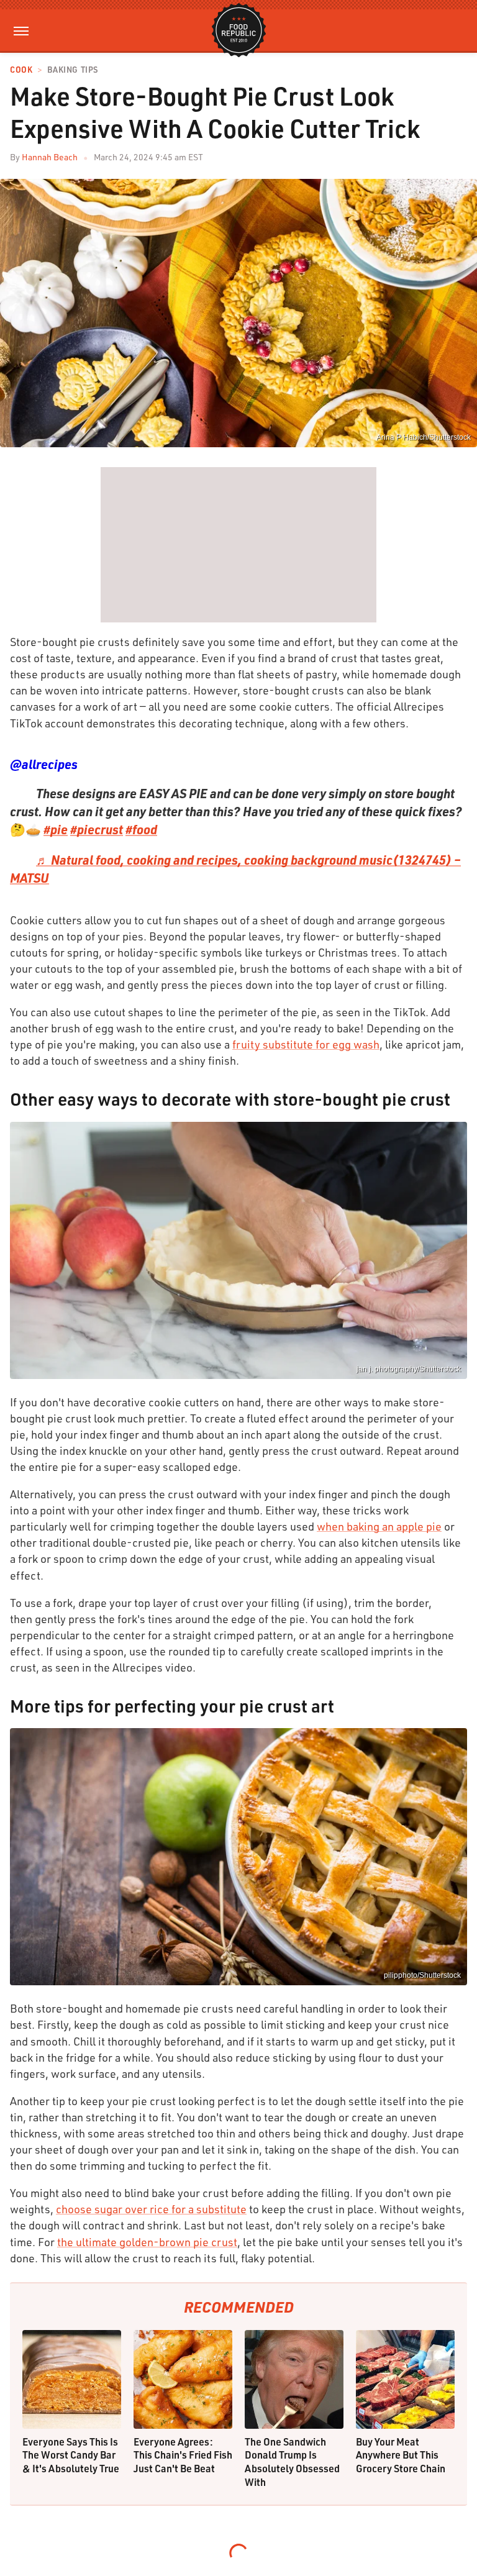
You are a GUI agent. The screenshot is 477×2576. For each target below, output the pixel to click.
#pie (56, 829)
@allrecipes (44, 764)
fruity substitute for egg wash (306, 1044)
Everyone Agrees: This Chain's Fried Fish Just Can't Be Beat (183, 2455)
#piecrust (97, 829)
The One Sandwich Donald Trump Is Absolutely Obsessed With (292, 2462)
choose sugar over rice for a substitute (151, 2209)
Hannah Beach (50, 157)
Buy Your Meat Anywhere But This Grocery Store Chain (401, 2455)
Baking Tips (73, 70)
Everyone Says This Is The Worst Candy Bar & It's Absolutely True (71, 2455)
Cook (21, 70)
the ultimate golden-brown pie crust (147, 2242)
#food (141, 829)
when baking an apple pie (379, 1526)
